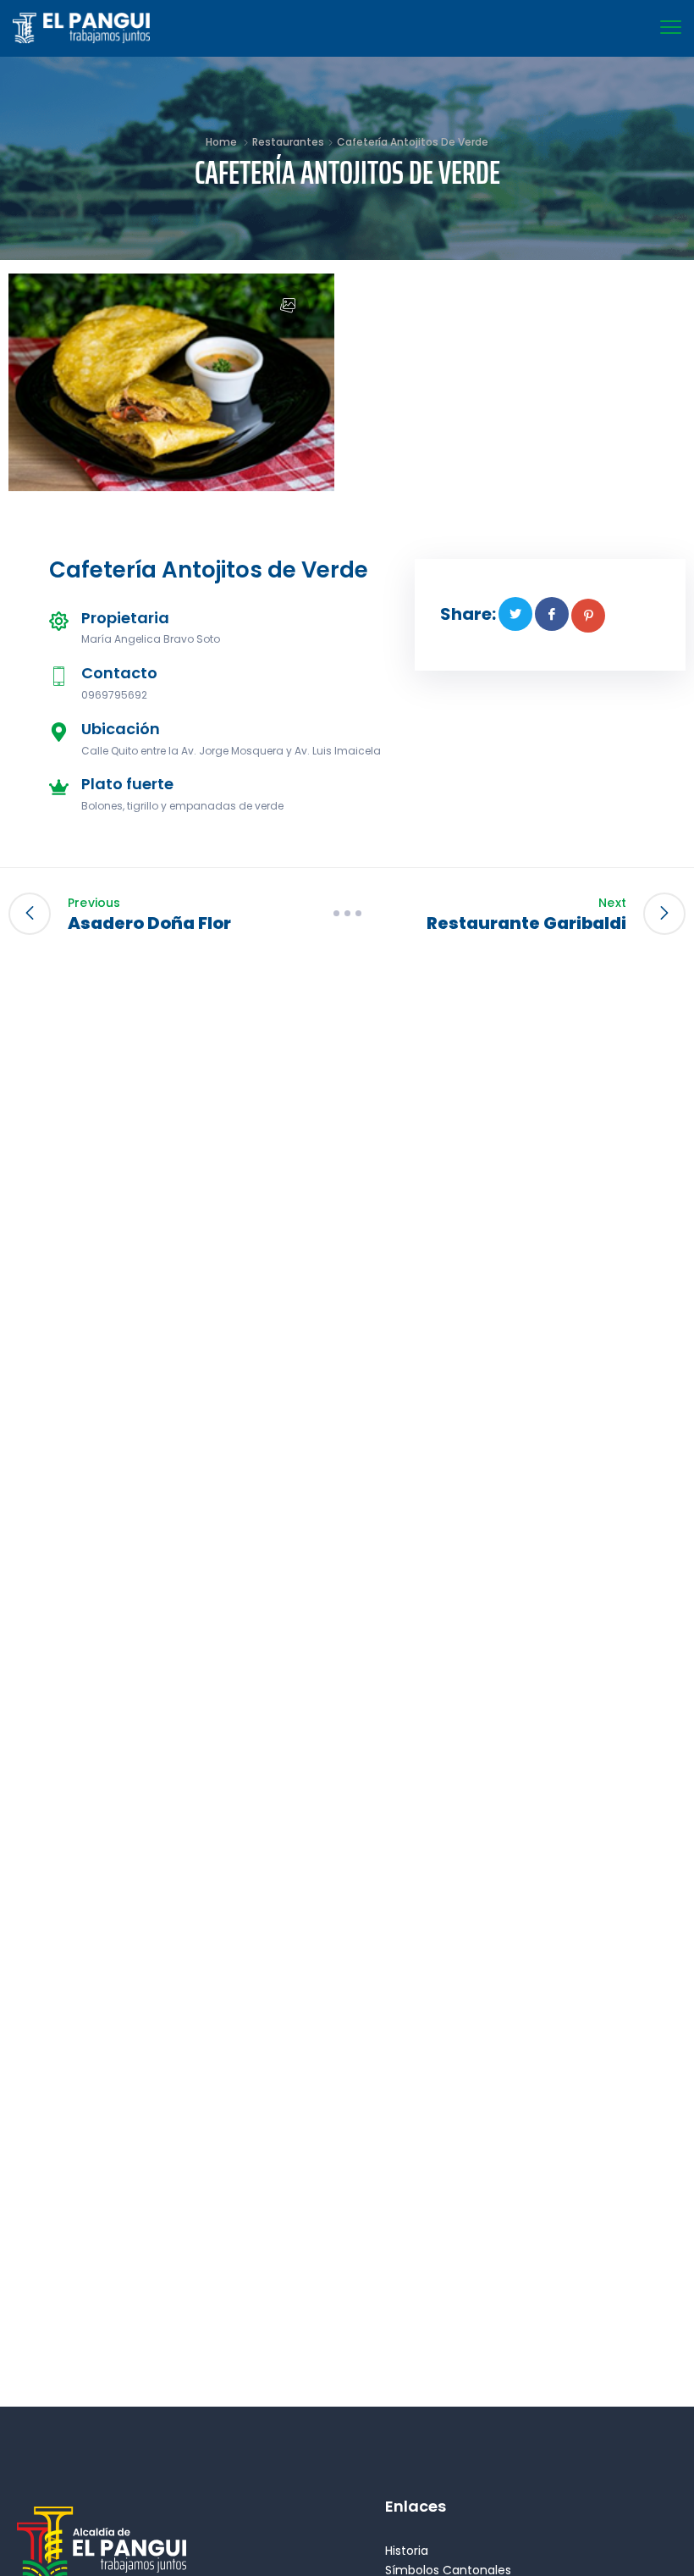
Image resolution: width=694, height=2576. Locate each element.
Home (221, 142)
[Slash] (347, 914)
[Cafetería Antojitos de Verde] (515, 614)
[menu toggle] (671, 28)
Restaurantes (288, 142)
